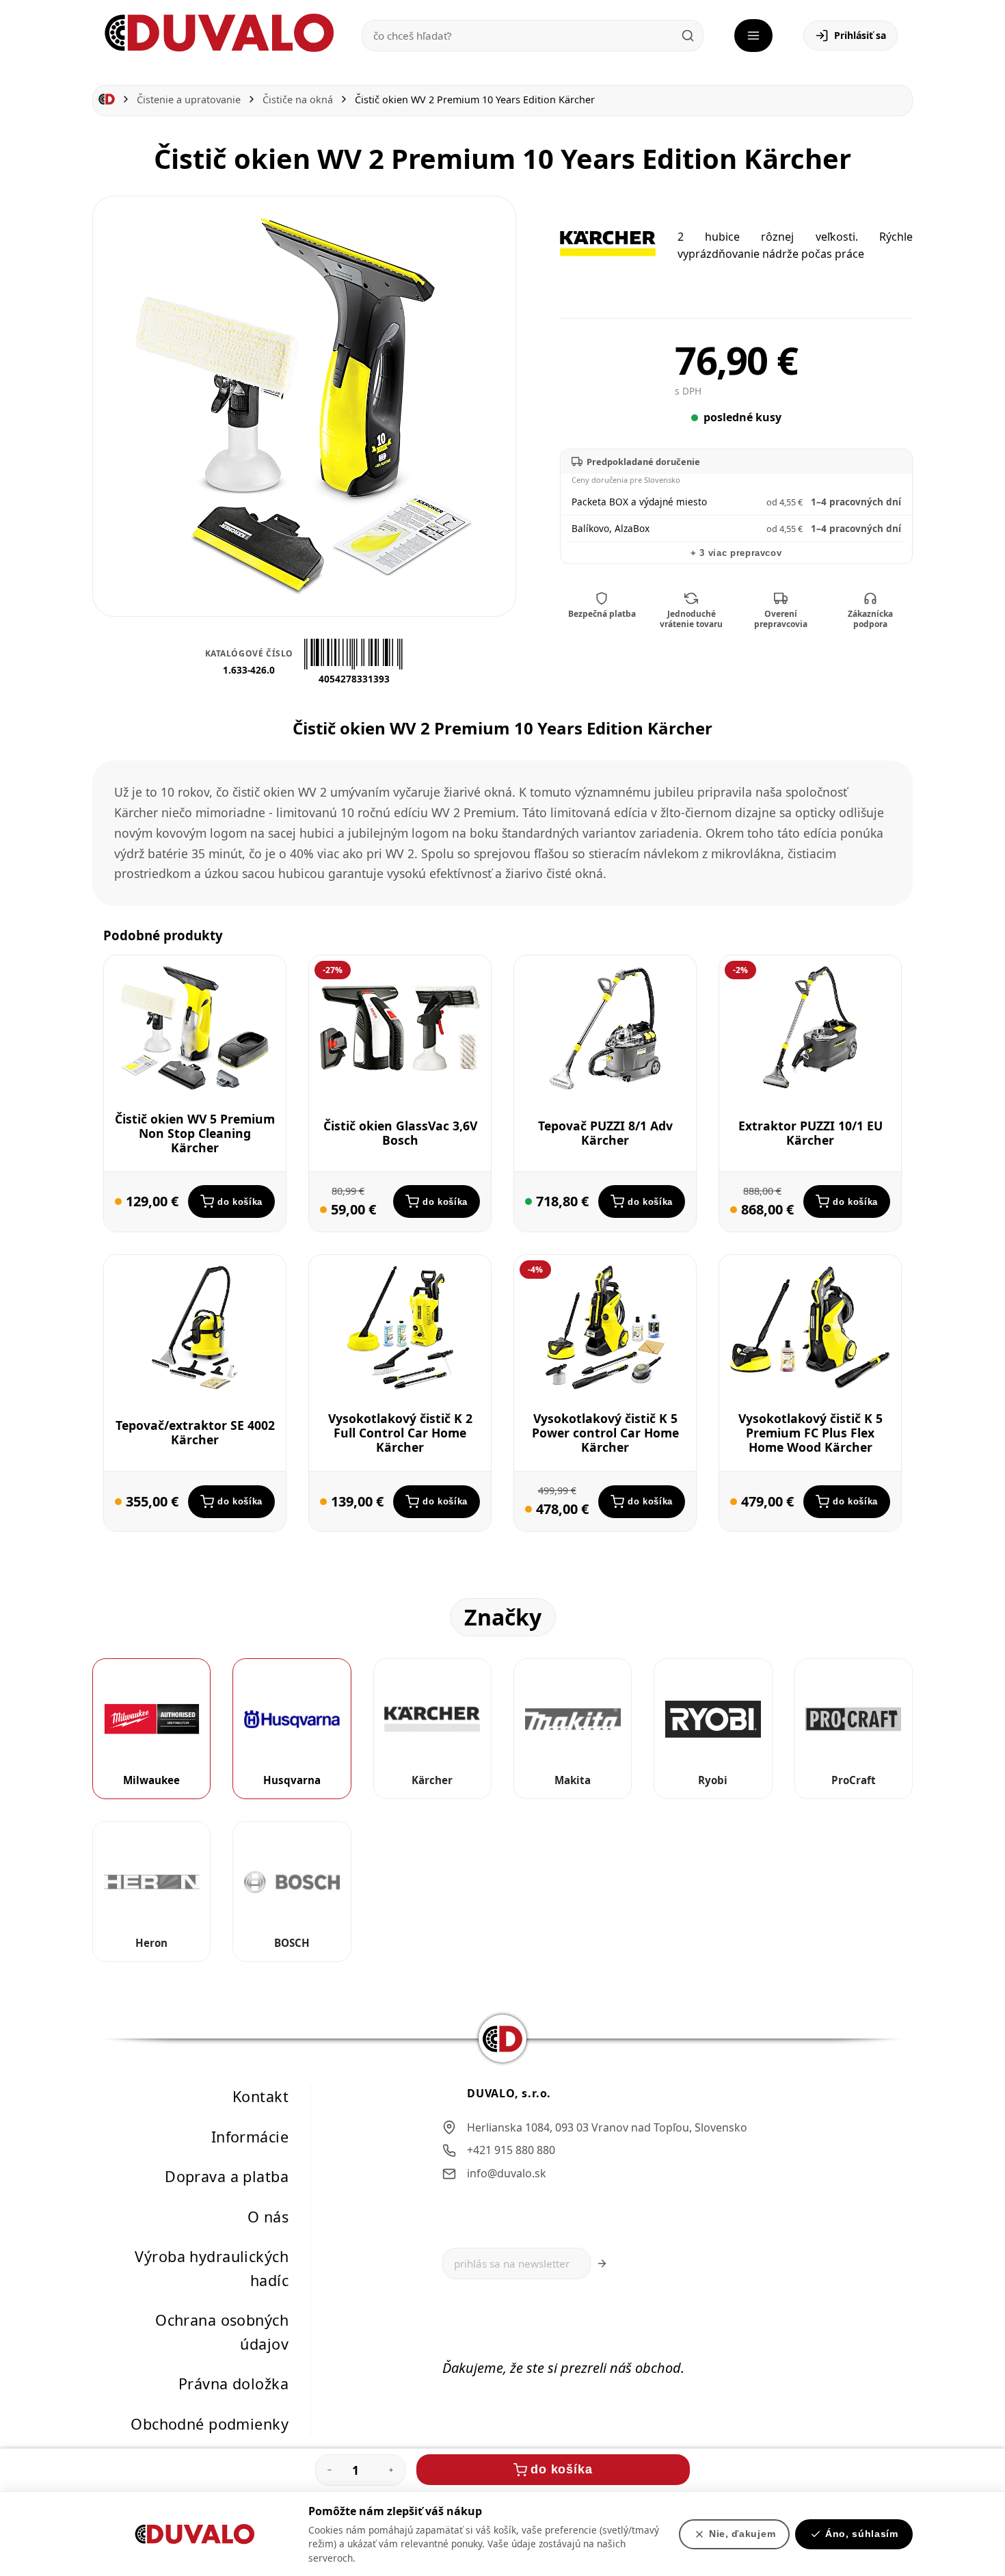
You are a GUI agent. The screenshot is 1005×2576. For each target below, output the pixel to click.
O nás (268, 2217)
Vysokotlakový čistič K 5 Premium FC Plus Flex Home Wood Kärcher (810, 1433)
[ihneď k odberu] (528, 1202)
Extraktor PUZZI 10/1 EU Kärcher (810, 1133)
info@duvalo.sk (507, 2173)
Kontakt (260, 2096)
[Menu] (753, 36)
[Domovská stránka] (107, 99)
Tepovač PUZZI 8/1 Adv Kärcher (605, 1133)
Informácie (250, 2137)
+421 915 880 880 (511, 2151)
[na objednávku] (118, 1202)
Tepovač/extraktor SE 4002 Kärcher (195, 1433)
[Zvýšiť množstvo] (391, 2470)
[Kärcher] (608, 243)
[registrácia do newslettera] (602, 2264)
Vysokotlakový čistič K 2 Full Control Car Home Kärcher (400, 1433)
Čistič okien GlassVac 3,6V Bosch (400, 1133)
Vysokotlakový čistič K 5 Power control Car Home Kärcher (605, 1433)
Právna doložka (233, 2384)
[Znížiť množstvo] (330, 2470)
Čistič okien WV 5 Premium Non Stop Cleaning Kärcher (195, 1133)
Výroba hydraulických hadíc (212, 2269)
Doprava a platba (227, 2176)
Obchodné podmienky (210, 2424)
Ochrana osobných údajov (222, 2333)
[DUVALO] (219, 33)
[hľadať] (688, 36)
